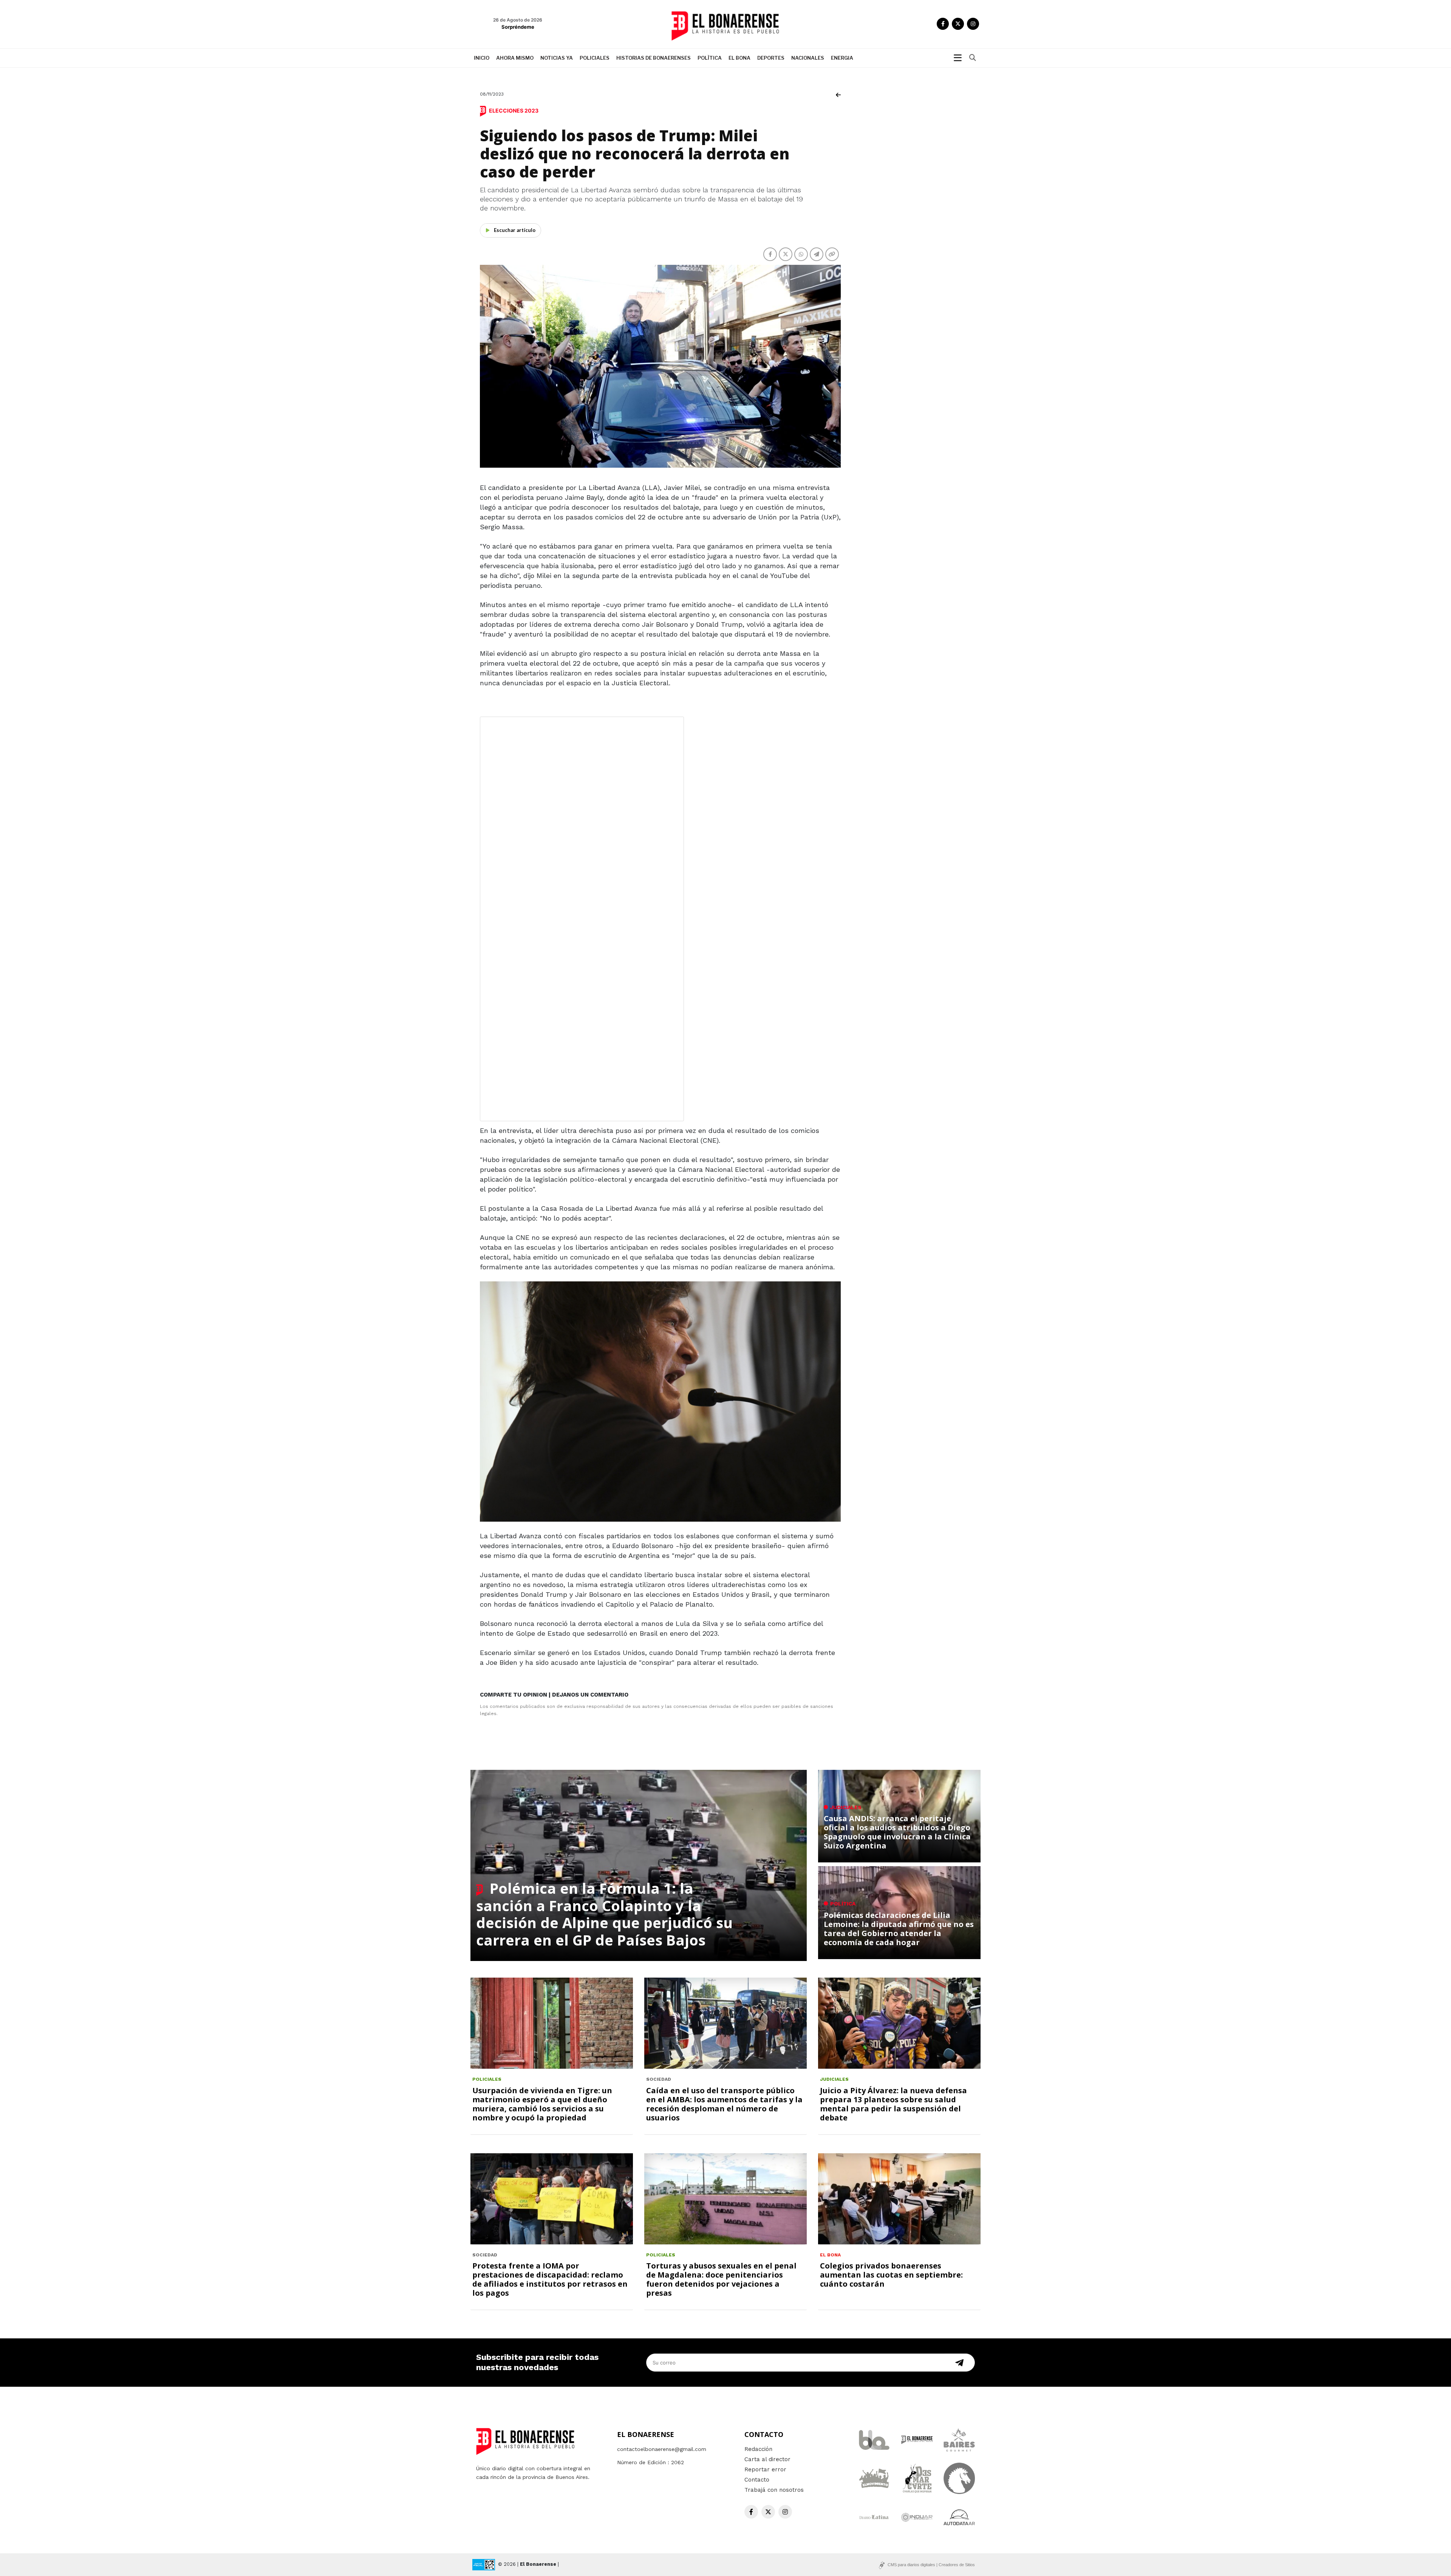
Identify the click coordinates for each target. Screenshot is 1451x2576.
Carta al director (767, 2459)
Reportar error (765, 2469)
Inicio (482, 58)
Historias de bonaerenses (654, 58)
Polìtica (710, 58)
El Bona (739, 58)
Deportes (771, 58)
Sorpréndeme (518, 27)
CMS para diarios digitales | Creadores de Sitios (931, 2565)
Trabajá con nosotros (774, 2490)
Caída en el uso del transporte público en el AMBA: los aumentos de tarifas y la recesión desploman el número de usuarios (724, 2104)
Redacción (758, 2449)
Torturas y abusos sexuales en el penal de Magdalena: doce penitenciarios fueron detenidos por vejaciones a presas (721, 2279)
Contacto (757, 2480)
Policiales (595, 58)
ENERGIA (842, 58)
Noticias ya (557, 58)
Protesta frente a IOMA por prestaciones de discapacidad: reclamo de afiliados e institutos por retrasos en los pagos (550, 2279)
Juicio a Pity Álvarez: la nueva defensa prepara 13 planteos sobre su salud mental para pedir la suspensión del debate (893, 2104)
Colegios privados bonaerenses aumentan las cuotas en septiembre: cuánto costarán (891, 2275)
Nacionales (808, 58)
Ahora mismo (515, 58)
